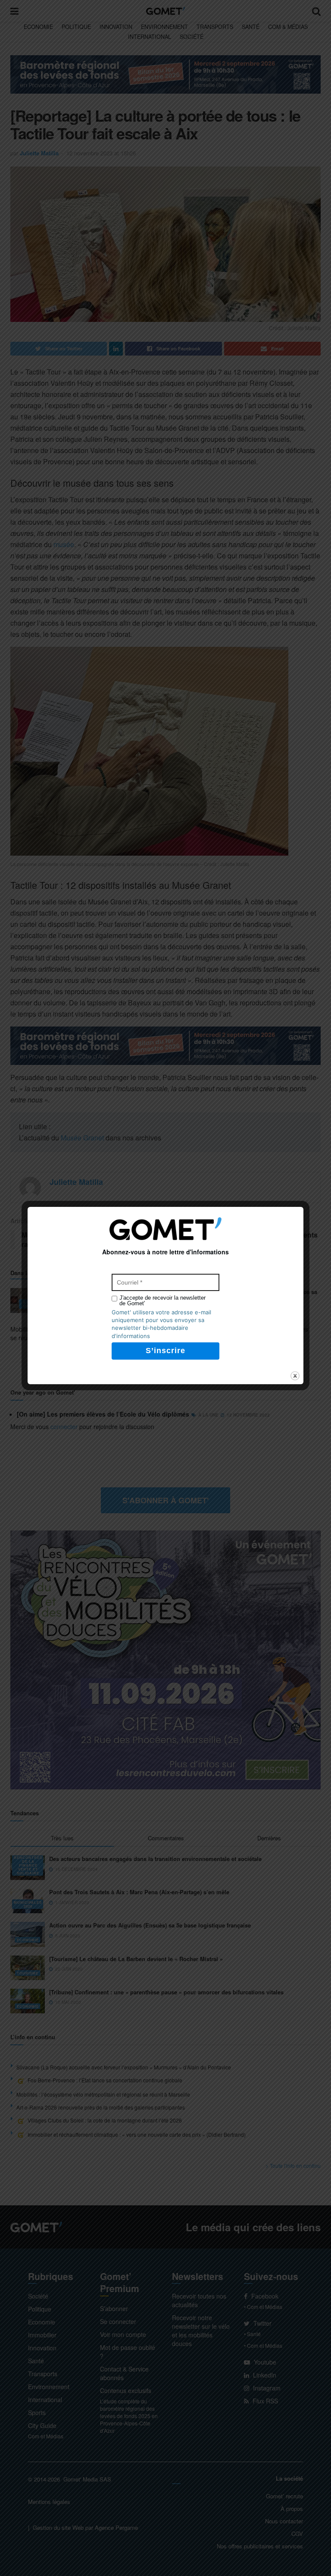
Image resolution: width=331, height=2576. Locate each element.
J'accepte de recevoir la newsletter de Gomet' (162, 1301)
